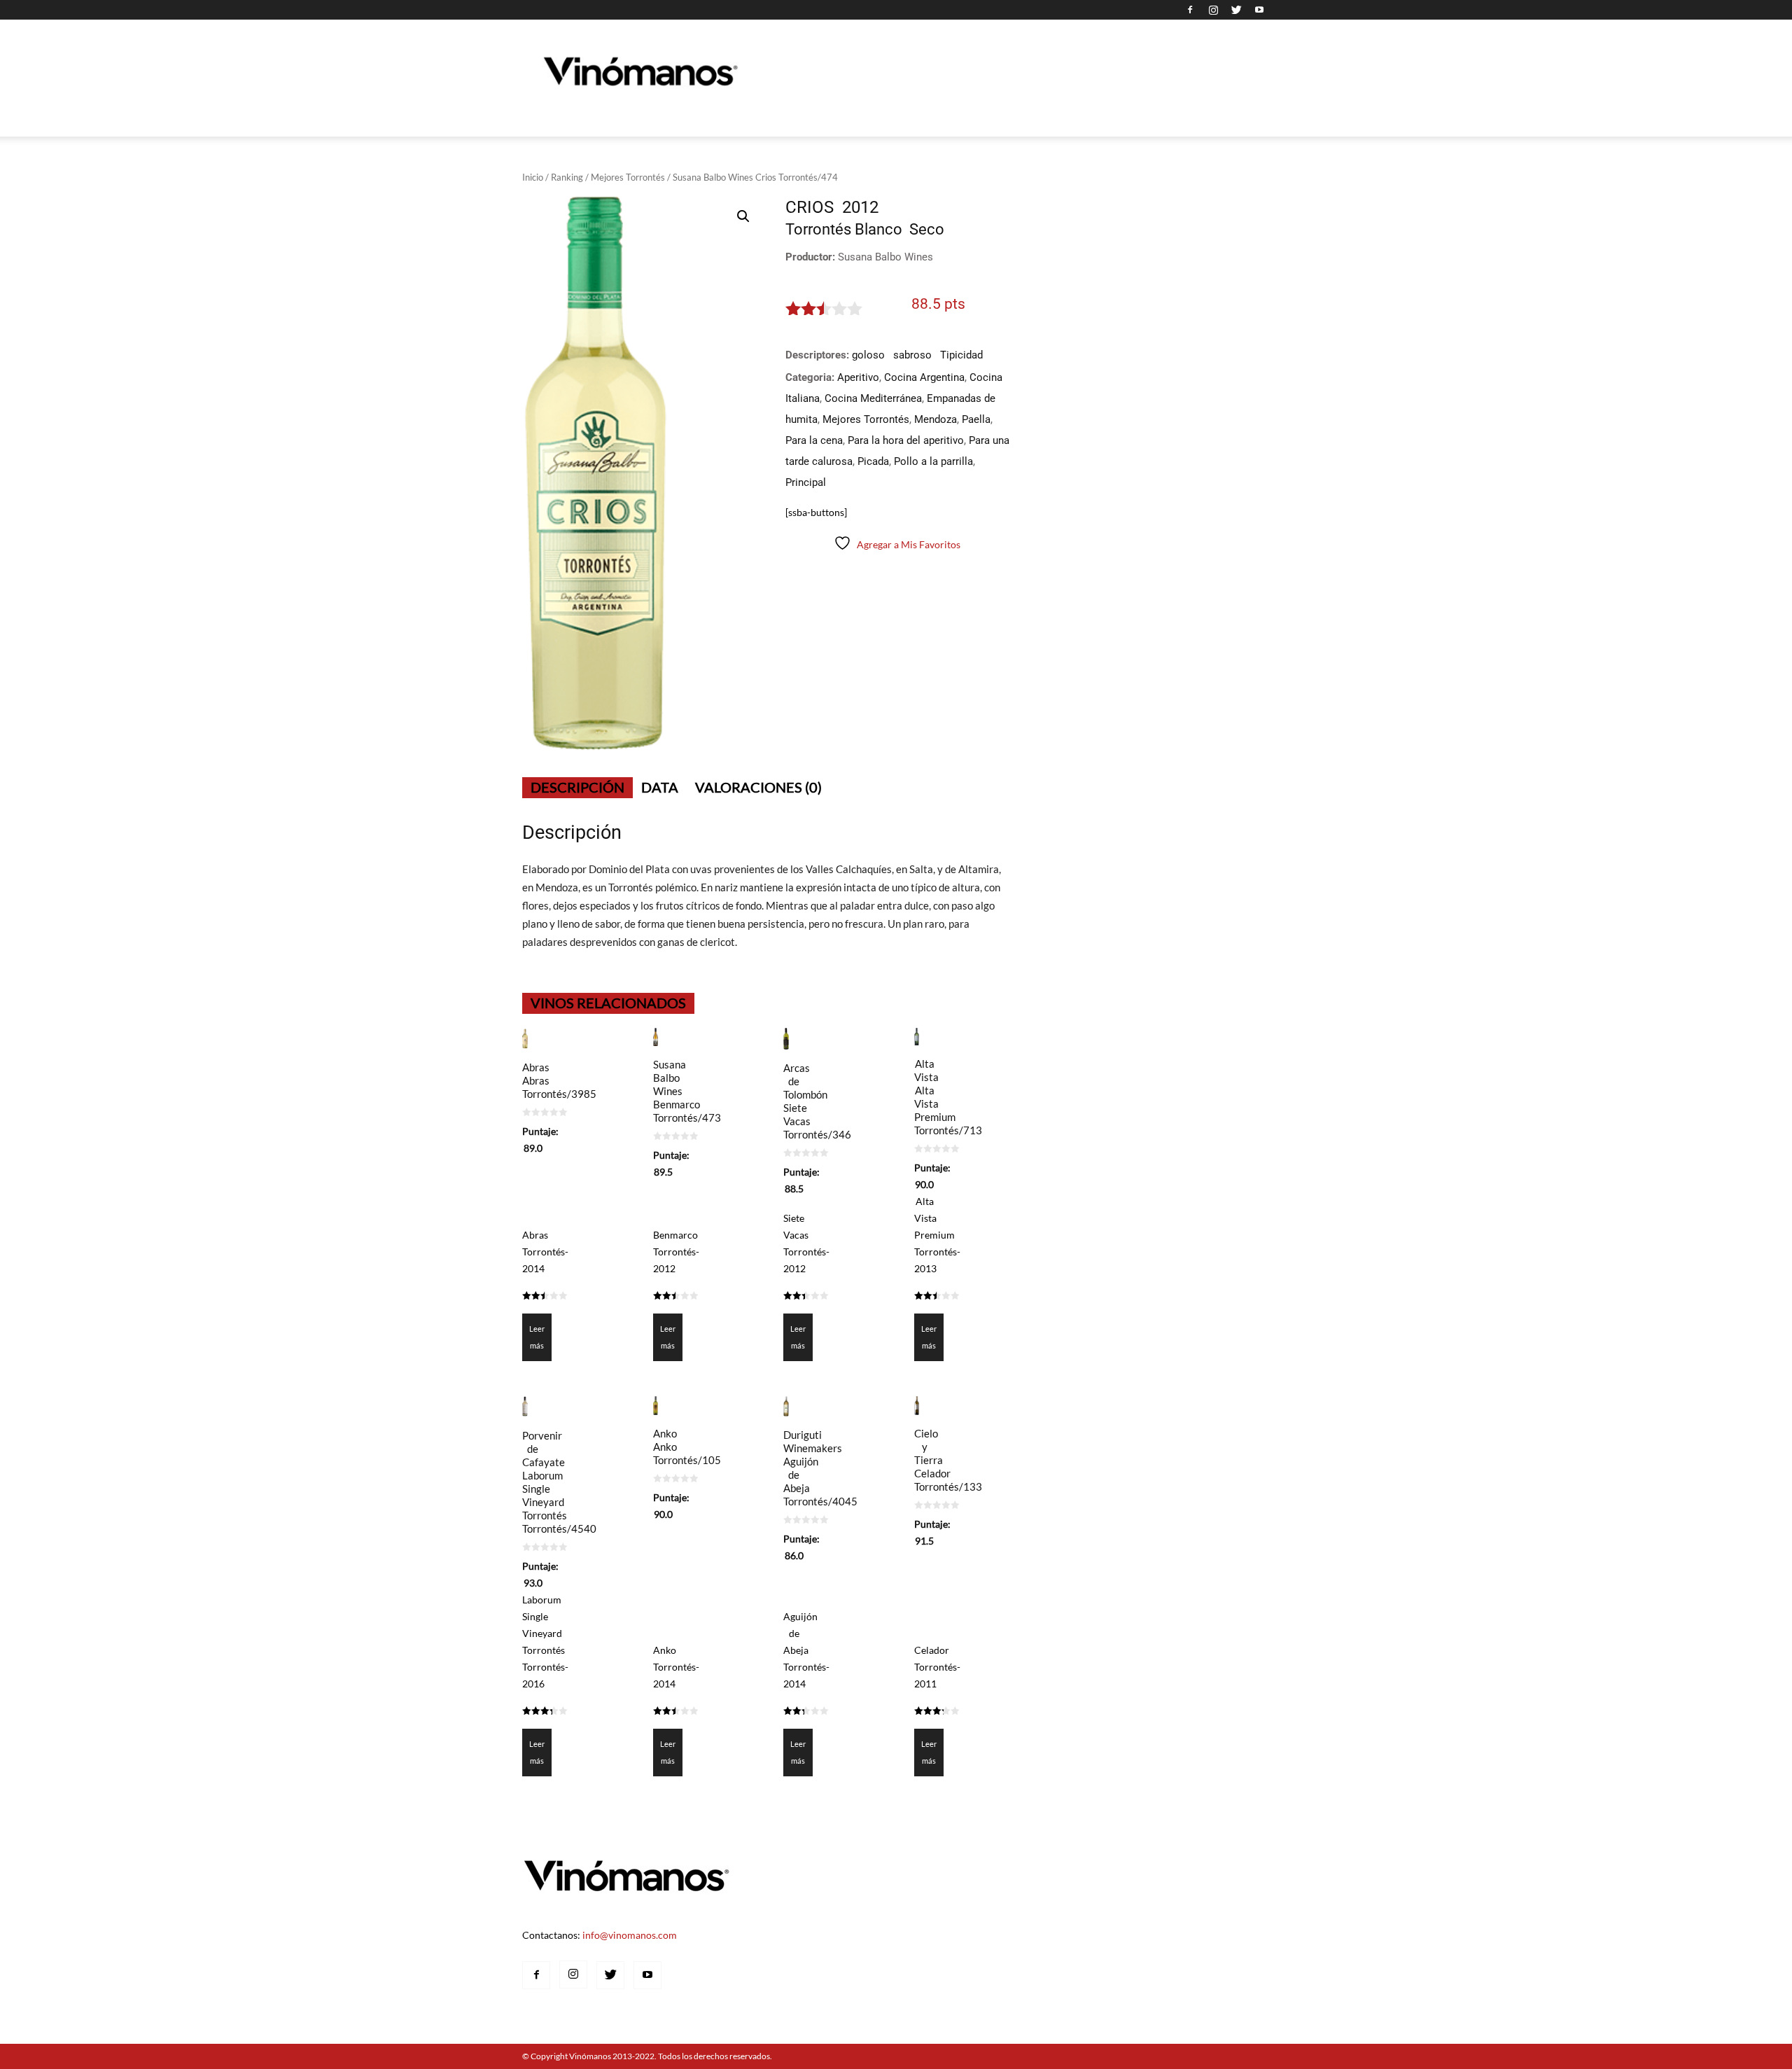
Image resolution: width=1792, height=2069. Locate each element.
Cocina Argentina (924, 377)
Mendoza (936, 419)
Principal (806, 482)
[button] (743, 216)
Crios (810, 207)
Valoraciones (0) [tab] (758, 787)
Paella (976, 419)
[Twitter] (1236, 10)
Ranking (567, 177)
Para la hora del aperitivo (906, 440)
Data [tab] (660, 787)
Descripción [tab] (577, 787)
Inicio (533, 177)
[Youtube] (1259, 10)
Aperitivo (858, 377)
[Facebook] (1190, 10)
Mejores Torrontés (628, 177)
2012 (860, 207)
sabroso (912, 355)
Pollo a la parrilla (933, 461)
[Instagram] (1213, 10)
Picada (873, 461)
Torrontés (818, 229)
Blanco (878, 229)
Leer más (537, 1337)
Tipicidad (961, 355)
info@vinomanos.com (630, 1935)
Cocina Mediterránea (873, 398)
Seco (927, 229)
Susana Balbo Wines (885, 257)
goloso (868, 355)
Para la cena (814, 440)
